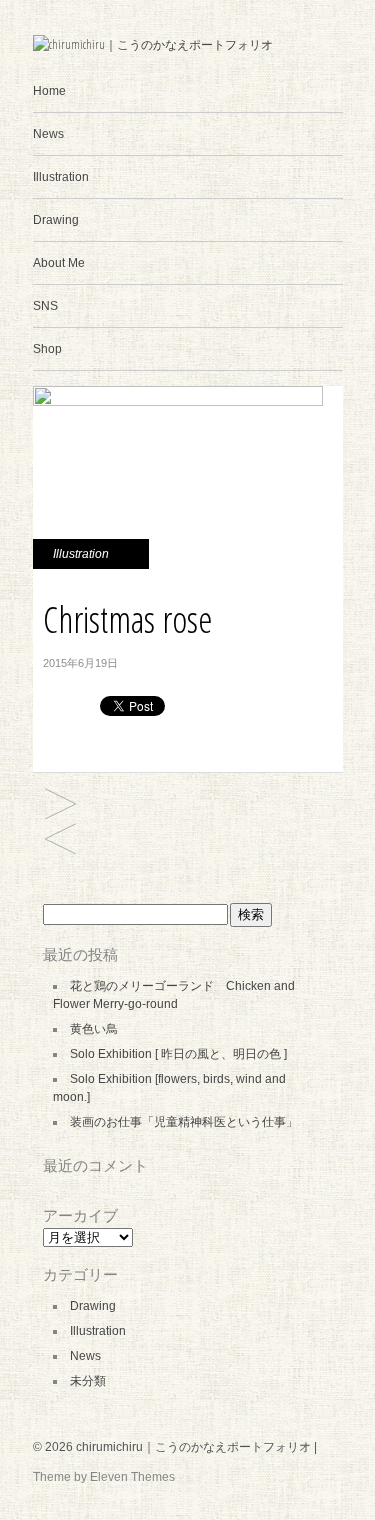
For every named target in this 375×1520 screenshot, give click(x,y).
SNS (45, 306)
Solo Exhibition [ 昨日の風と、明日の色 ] (178, 1054)
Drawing (56, 220)
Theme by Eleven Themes (104, 1477)
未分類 (88, 1381)
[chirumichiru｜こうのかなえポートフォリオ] (153, 44)
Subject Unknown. (60, 805)
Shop (47, 349)
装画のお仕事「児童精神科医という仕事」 (184, 1122)
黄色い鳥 (94, 1029)
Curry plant (60, 840)
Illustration (61, 177)
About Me (59, 263)
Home (49, 91)
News (48, 134)
